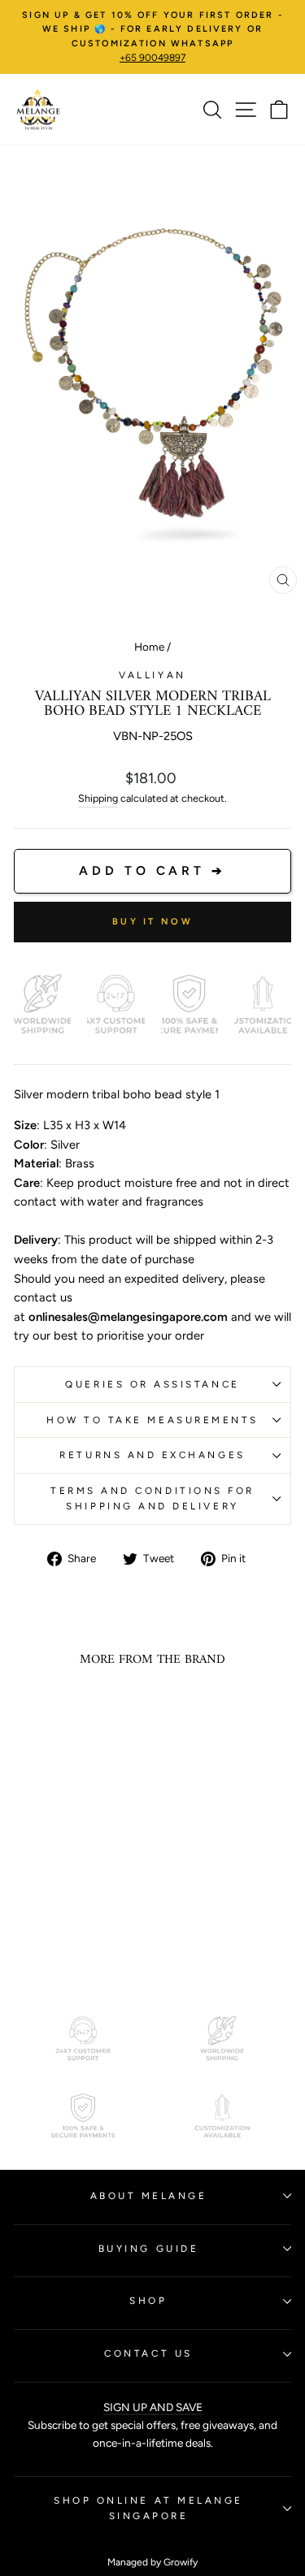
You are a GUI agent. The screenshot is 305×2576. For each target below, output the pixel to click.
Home (149, 647)
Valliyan (152, 675)
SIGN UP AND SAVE (153, 2407)
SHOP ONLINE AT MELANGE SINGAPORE (148, 2508)
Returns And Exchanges (152, 1455)
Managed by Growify (152, 2562)
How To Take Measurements (152, 1420)
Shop (148, 2301)
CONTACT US (148, 2353)
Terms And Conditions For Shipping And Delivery (152, 1498)
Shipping (98, 798)
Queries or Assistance (152, 1384)
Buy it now (152, 922)
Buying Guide (148, 2249)
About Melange (149, 2196)
